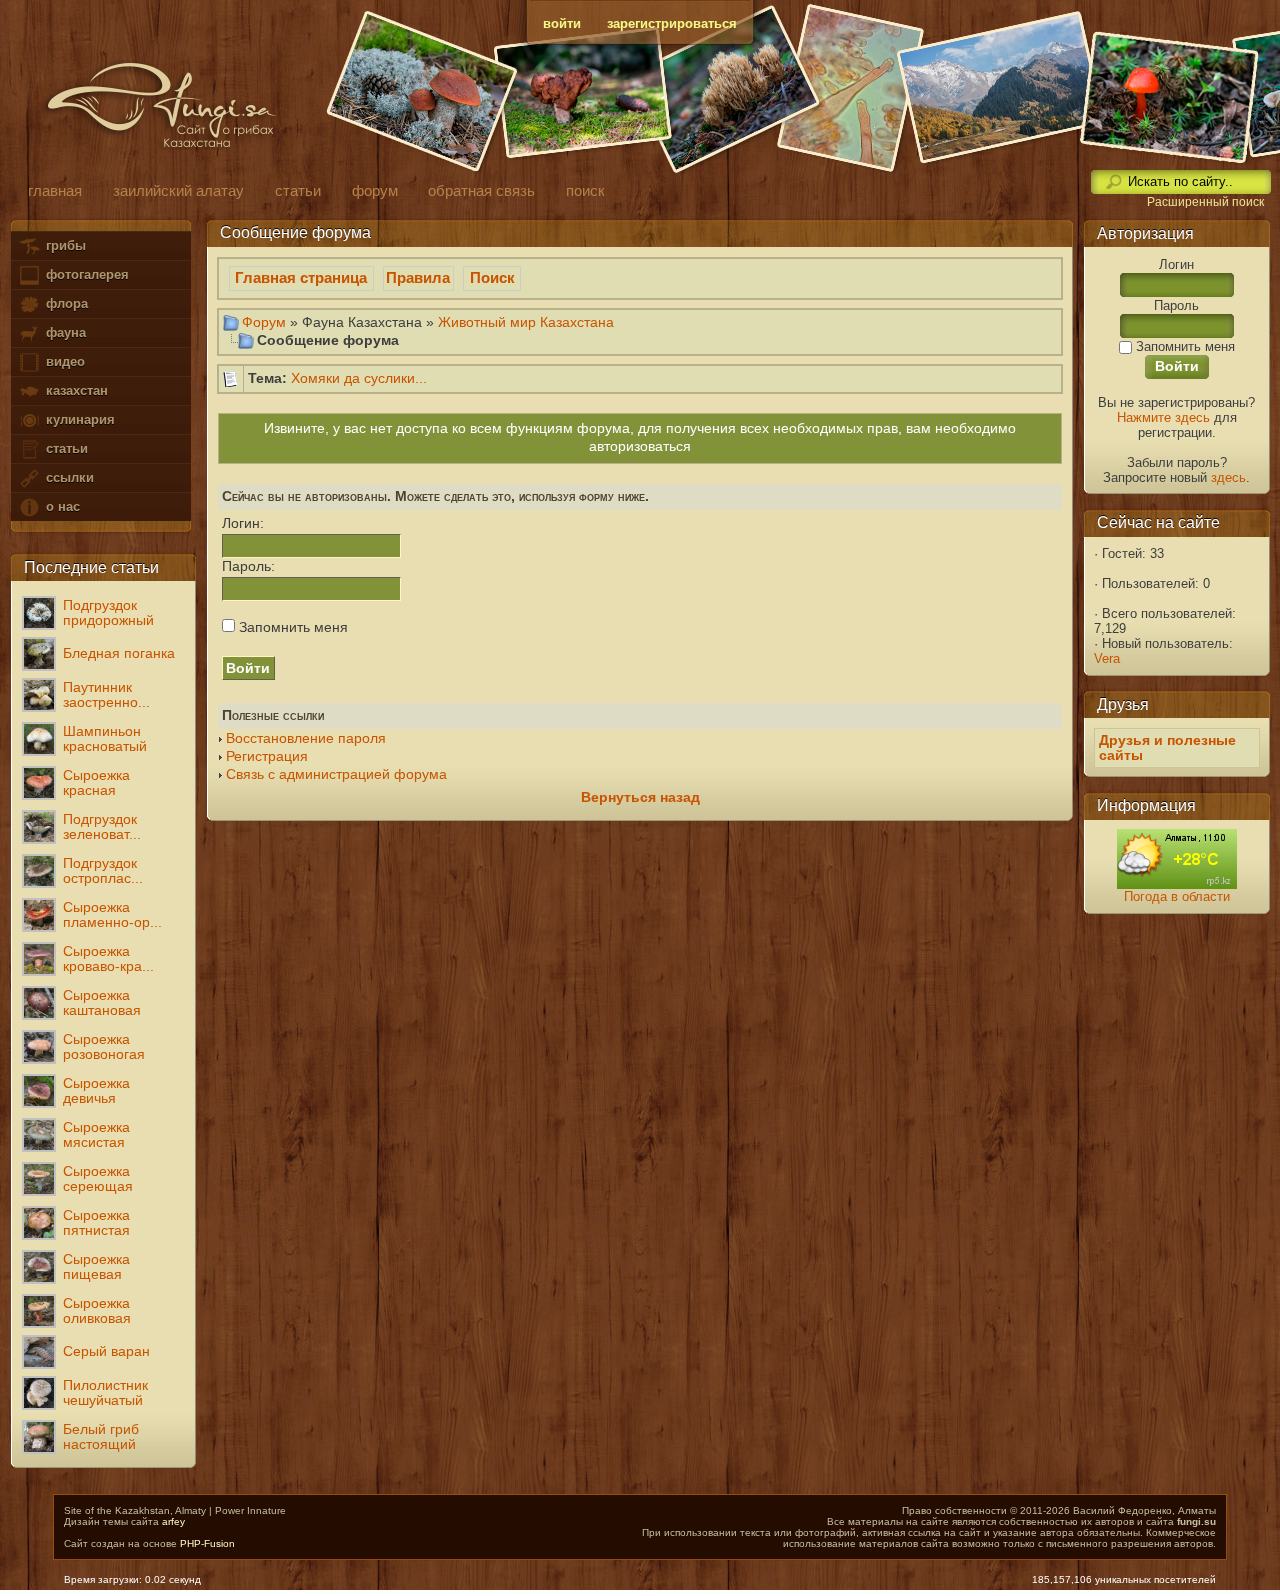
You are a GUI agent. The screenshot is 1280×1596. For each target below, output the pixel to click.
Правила (418, 278)
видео (63, 361)
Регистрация (267, 756)
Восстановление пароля (306, 738)
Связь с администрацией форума (336, 774)
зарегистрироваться (672, 23)
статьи (65, 448)
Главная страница (301, 278)
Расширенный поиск (1205, 202)
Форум (264, 322)
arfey (173, 1521)
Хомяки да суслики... (359, 378)
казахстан (75, 390)
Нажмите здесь (1163, 417)
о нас (61, 506)
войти (562, 23)
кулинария (78, 419)
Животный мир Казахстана (526, 322)
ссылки (68, 477)
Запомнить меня (291, 627)
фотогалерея (85, 274)
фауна (64, 332)
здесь (1228, 477)
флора (65, 303)
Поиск (492, 278)
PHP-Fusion (207, 1543)
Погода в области (1177, 896)
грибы (64, 245)
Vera (1107, 658)
